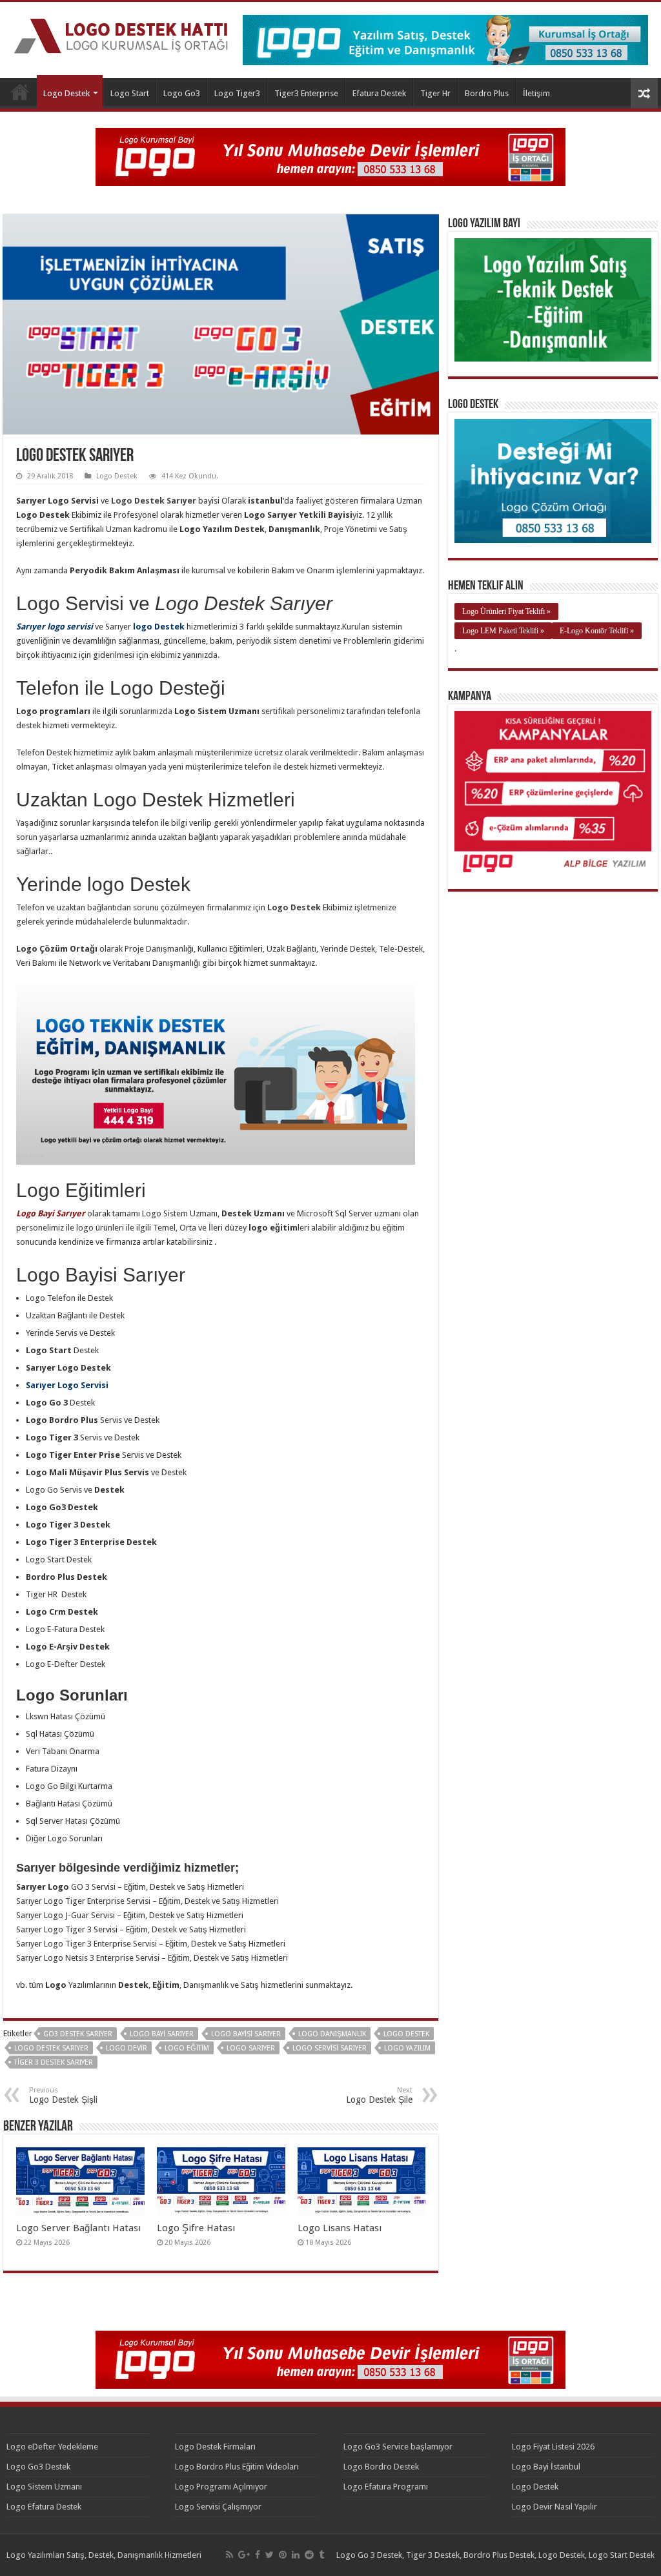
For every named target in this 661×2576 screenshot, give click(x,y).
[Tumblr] (321, 2555)
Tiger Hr (435, 93)
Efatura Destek (379, 93)
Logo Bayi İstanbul (546, 2467)
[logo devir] (330, 156)
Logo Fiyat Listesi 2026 (553, 2447)
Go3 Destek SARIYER (78, 2034)
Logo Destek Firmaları (215, 2447)
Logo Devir (127, 2048)
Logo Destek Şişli (63, 2095)
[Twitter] (269, 2555)
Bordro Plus (487, 93)
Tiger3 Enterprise (306, 93)
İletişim (536, 93)
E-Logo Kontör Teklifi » (597, 631)
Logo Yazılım (407, 2048)
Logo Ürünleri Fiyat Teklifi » (506, 611)
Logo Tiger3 (237, 93)
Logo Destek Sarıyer (51, 2048)
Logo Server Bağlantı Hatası (78, 2228)
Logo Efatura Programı (386, 2487)
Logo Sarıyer (251, 2048)
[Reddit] (309, 2555)
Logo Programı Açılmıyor (221, 2487)
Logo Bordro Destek (381, 2467)
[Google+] (244, 2555)
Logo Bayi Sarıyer (162, 2034)
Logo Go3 (182, 93)
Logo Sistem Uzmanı (44, 2487)
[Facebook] (258, 2555)
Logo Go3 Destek (38, 2467)
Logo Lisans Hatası (340, 2228)
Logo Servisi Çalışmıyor (218, 2507)
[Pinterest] (283, 2555)
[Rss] (229, 2555)
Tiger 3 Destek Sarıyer (54, 2062)
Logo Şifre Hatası (196, 2228)
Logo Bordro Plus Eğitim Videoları (237, 2467)
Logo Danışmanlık (332, 2034)
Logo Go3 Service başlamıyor (398, 2447)
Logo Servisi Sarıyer (330, 2048)
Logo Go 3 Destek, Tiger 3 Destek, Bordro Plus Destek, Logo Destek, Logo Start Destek (495, 2555)
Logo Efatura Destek (44, 2507)
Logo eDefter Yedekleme (52, 2447)
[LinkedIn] (296, 2555)
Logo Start (130, 93)
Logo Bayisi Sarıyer (246, 2034)
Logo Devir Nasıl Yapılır (554, 2507)
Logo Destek (20, 92)
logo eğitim (187, 2048)
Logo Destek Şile (379, 2095)
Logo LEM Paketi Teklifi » (503, 631)
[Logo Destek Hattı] (121, 34)
